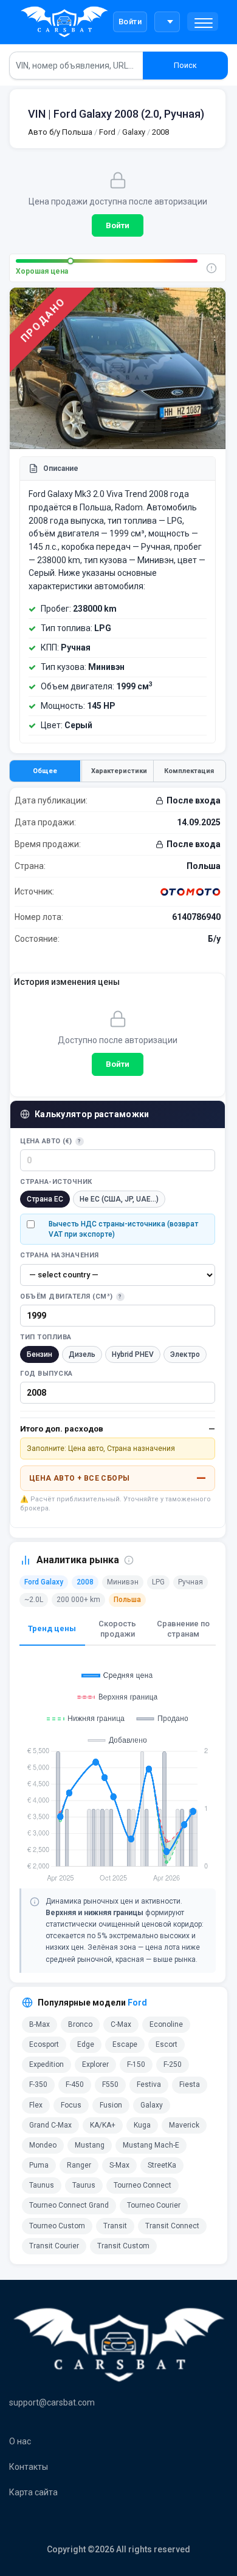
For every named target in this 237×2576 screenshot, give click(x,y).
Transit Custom (123, 2246)
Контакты (29, 2467)
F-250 (173, 2064)
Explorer (95, 2064)
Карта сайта (33, 2492)
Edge (86, 2044)
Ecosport (44, 2044)
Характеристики (119, 771)
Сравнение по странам (183, 1629)
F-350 (38, 2084)
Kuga (142, 2125)
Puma (39, 2165)
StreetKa (162, 2165)
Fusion (111, 2105)
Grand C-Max (50, 2125)
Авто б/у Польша (60, 132)
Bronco (80, 2024)
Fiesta (190, 2084)
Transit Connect (172, 2226)
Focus (71, 2105)
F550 (110, 2084)
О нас (20, 2441)
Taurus (84, 2185)
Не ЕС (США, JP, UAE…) (119, 1199)
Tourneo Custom (57, 2226)
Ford (107, 132)
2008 (160, 132)
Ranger (79, 2165)
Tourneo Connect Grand (69, 2205)
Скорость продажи (117, 1629)
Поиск (185, 65)
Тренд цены (52, 1628)
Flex (36, 2105)
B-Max (39, 2024)
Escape (125, 2044)
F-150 (136, 2064)
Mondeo (43, 2145)
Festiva (149, 2084)
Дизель (82, 1354)
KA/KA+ (103, 2125)
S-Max (119, 2165)
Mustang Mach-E (151, 2145)
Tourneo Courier (154, 2205)
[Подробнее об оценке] (211, 268)
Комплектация (189, 771)
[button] (203, 22)
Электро (185, 1354)
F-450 (75, 2084)
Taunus (42, 2185)
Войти (130, 22)
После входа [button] (194, 800)
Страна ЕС (45, 1199)
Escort (167, 2044)
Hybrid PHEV (133, 1354)
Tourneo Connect (143, 2185)
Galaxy (133, 132)
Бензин (39, 1354)
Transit (115, 2226)
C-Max (121, 2024)
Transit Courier (54, 2246)
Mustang (90, 2145)
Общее (45, 771)
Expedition (46, 2064)
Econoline (166, 2024)
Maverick (184, 2125)
